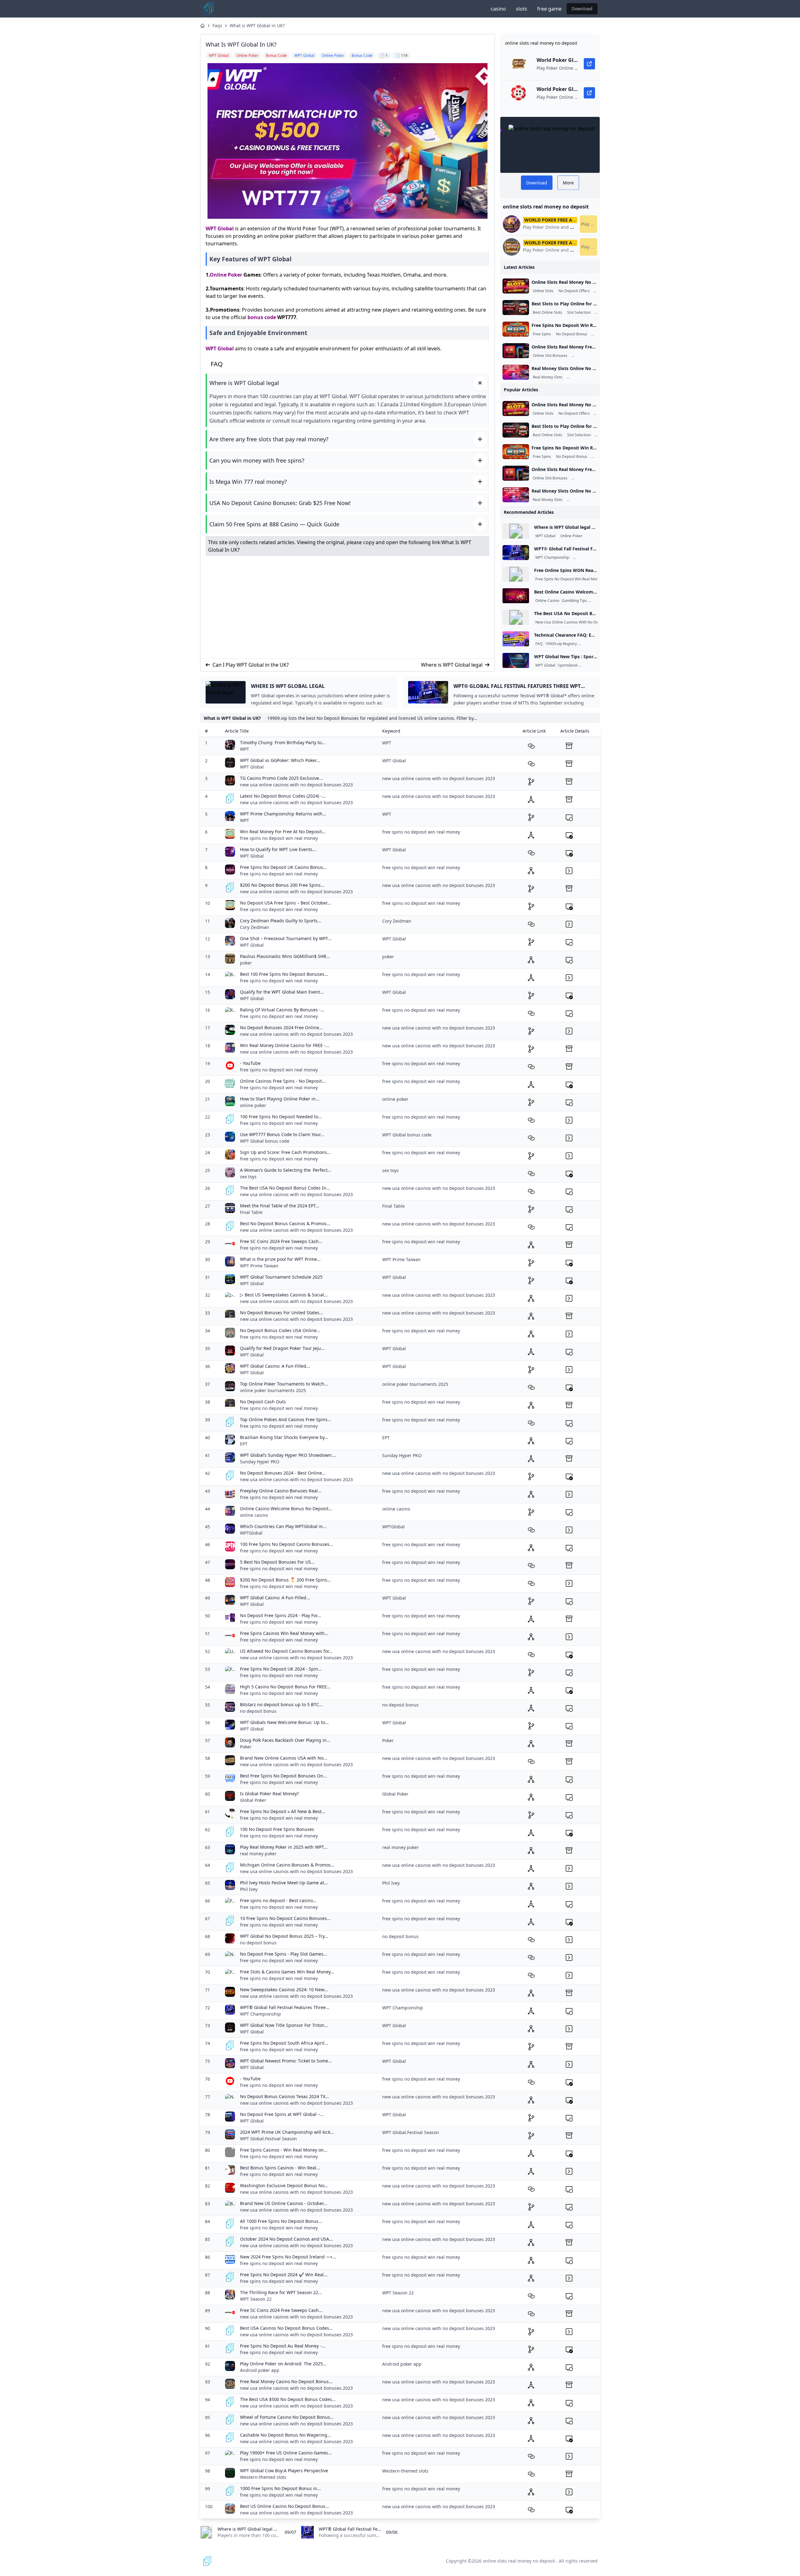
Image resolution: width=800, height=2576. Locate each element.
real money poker (258, 1854)
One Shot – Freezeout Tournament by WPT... (286, 938)
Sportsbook (568, 665)
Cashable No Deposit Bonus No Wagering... (285, 2435)
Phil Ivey (249, 1889)
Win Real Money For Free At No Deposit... (283, 832)
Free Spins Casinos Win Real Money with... (284, 1633)
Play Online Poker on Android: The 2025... (283, 2364)
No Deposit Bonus (572, 334)
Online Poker (226, 275)
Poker (246, 1747)
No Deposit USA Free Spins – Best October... (285, 903)
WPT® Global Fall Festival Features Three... (285, 2007)
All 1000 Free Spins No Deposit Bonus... (281, 2221)
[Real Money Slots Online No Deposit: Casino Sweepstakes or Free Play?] (516, 372)
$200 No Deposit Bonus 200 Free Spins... (282, 885)
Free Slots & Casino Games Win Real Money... (287, 1972)
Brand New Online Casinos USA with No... (284, 1758)
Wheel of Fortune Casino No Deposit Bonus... (287, 2417)
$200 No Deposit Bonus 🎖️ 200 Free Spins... (285, 1580)
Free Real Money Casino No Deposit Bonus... (286, 2381)
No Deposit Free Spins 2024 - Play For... (280, 1615)
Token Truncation (594, 644)
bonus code (262, 317)
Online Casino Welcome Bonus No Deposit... (286, 1509)
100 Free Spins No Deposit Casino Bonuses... (287, 1544)
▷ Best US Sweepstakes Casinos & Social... (284, 1295)
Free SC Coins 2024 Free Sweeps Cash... (281, 1241)
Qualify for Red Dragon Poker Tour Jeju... (282, 1348)
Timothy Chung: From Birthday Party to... (283, 742)
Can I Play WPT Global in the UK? (251, 665)
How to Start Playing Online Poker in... (280, 1099)
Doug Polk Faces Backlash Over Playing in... (285, 1740)
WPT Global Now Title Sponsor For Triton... (284, 2025)
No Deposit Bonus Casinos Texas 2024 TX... (285, 2096)
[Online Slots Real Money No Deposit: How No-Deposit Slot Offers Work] (516, 286)
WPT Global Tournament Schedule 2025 (281, 1277)
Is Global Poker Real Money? (269, 1794)
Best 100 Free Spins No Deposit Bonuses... (284, 974)
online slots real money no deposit (519, 2561)
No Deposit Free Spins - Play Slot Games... (284, 1954)
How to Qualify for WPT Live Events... (278, 849)
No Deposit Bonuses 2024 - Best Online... (283, 1473)
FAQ (539, 644)
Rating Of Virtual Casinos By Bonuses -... (282, 1010)
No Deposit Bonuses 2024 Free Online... (281, 1027)
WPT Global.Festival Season (268, 2139)
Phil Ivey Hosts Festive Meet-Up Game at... (284, 1883)
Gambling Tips (574, 601)
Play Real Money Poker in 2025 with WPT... (284, 1847)
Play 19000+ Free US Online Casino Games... (286, 2453)
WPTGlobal (251, 1533)
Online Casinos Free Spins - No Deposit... (283, 1081)
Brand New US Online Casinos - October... (284, 2203)
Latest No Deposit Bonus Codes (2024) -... (283, 796)
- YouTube (250, 1063)
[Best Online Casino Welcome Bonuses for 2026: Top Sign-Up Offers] (516, 596)
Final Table (251, 1212)
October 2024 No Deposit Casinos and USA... (286, 2239)
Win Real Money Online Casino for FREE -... (285, 1045)
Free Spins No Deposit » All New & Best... (283, 1811)
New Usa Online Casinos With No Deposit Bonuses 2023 (584, 622)
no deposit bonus (258, 1711)
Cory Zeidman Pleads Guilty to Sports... (281, 921)
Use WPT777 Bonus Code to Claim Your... (282, 1134)
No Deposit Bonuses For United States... (282, 1313)
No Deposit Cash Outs (263, 1402)
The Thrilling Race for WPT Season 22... (281, 2292)
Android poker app (260, 2370)
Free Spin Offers (587, 356)
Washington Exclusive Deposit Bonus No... (284, 2185)
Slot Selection (579, 313)
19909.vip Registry (561, 644)
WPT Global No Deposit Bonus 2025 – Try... (284, 1936)
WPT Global (220, 228)
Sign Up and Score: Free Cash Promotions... (285, 1152)
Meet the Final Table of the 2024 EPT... (280, 1206)
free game (549, 9)
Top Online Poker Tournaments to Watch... (284, 1384)
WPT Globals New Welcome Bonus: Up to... (284, 1722)
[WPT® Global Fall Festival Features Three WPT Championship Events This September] (516, 553)
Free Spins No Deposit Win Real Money (569, 579)
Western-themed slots (263, 2477)
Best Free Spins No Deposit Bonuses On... (283, 1776)
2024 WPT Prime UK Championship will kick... (287, 2132)
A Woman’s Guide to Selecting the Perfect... (286, 1170)
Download (582, 9)
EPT (244, 1444)
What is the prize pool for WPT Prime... (280, 1259)
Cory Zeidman (255, 927)
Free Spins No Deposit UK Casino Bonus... (283, 867)
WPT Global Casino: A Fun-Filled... (275, 1366)
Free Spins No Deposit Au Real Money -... (283, 2346)
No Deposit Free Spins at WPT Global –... (282, 2114)
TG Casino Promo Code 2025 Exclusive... (281, 778)
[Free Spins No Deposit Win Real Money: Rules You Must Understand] (516, 329)
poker (246, 963)
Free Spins (542, 334)
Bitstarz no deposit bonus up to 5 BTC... (281, 1704)
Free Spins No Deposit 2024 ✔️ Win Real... (284, 2275)
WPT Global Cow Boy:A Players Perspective (284, 2471)
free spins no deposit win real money (279, 838)
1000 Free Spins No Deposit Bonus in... (280, 2488)
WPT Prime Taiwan (259, 1266)
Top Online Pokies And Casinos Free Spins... (286, 1419)
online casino (254, 1515)
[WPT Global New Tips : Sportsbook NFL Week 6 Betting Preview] (516, 660)
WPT (245, 749)
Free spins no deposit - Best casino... (278, 1900)
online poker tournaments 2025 (273, 1390)
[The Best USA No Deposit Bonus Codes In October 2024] (516, 617)
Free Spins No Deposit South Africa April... (284, 2043)
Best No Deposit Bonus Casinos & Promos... (285, 1223)
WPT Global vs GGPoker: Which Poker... (280, 760)
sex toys (248, 1177)
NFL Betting (590, 665)
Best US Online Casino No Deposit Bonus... (285, 2506)
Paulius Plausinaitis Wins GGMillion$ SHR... (285, 956)
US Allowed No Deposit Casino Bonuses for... (286, 1651)
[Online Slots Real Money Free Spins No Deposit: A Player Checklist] (516, 351)
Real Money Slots (548, 377)
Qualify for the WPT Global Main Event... (282, 992)
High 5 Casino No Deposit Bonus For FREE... (285, 1687)
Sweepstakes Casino (585, 377)
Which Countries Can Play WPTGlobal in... (283, 1526)
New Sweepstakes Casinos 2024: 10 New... (284, 1990)
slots (522, 9)
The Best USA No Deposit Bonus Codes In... (285, 1188)
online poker (253, 1105)
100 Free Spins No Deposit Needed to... (281, 1117)
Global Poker (253, 1800)
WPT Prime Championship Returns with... (283, 814)
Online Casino (547, 601)
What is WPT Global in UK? (257, 25)
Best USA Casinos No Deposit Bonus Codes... (286, 2328)
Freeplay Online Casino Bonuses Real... (281, 1491)
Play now (589, 224)
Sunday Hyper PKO (260, 1462)
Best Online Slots (547, 313)
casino (498, 9)
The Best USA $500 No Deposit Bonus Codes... (288, 2399)
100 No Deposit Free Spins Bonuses (277, 1829)
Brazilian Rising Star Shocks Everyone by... (284, 1437)
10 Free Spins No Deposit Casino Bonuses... (285, 1918)
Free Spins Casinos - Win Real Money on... (284, 2150)
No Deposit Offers (574, 291)
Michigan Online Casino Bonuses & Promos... (287, 1865)
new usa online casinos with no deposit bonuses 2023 (296, 785)
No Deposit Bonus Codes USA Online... (280, 1330)
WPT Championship (552, 558)
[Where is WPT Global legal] (516, 531)
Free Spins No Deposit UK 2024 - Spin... (281, 1669)
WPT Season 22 (256, 2299)
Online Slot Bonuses (550, 356)
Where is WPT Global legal (452, 665)
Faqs (217, 25)
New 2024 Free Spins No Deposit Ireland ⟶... (288, 2257)
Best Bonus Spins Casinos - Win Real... (280, 2168)
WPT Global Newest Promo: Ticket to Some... (286, 2061)
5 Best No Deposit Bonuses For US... (277, 1562)
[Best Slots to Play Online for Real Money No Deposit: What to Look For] (516, 308)
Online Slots (543, 291)
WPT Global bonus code (265, 1141)
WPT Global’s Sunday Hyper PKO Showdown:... (288, 1455)
